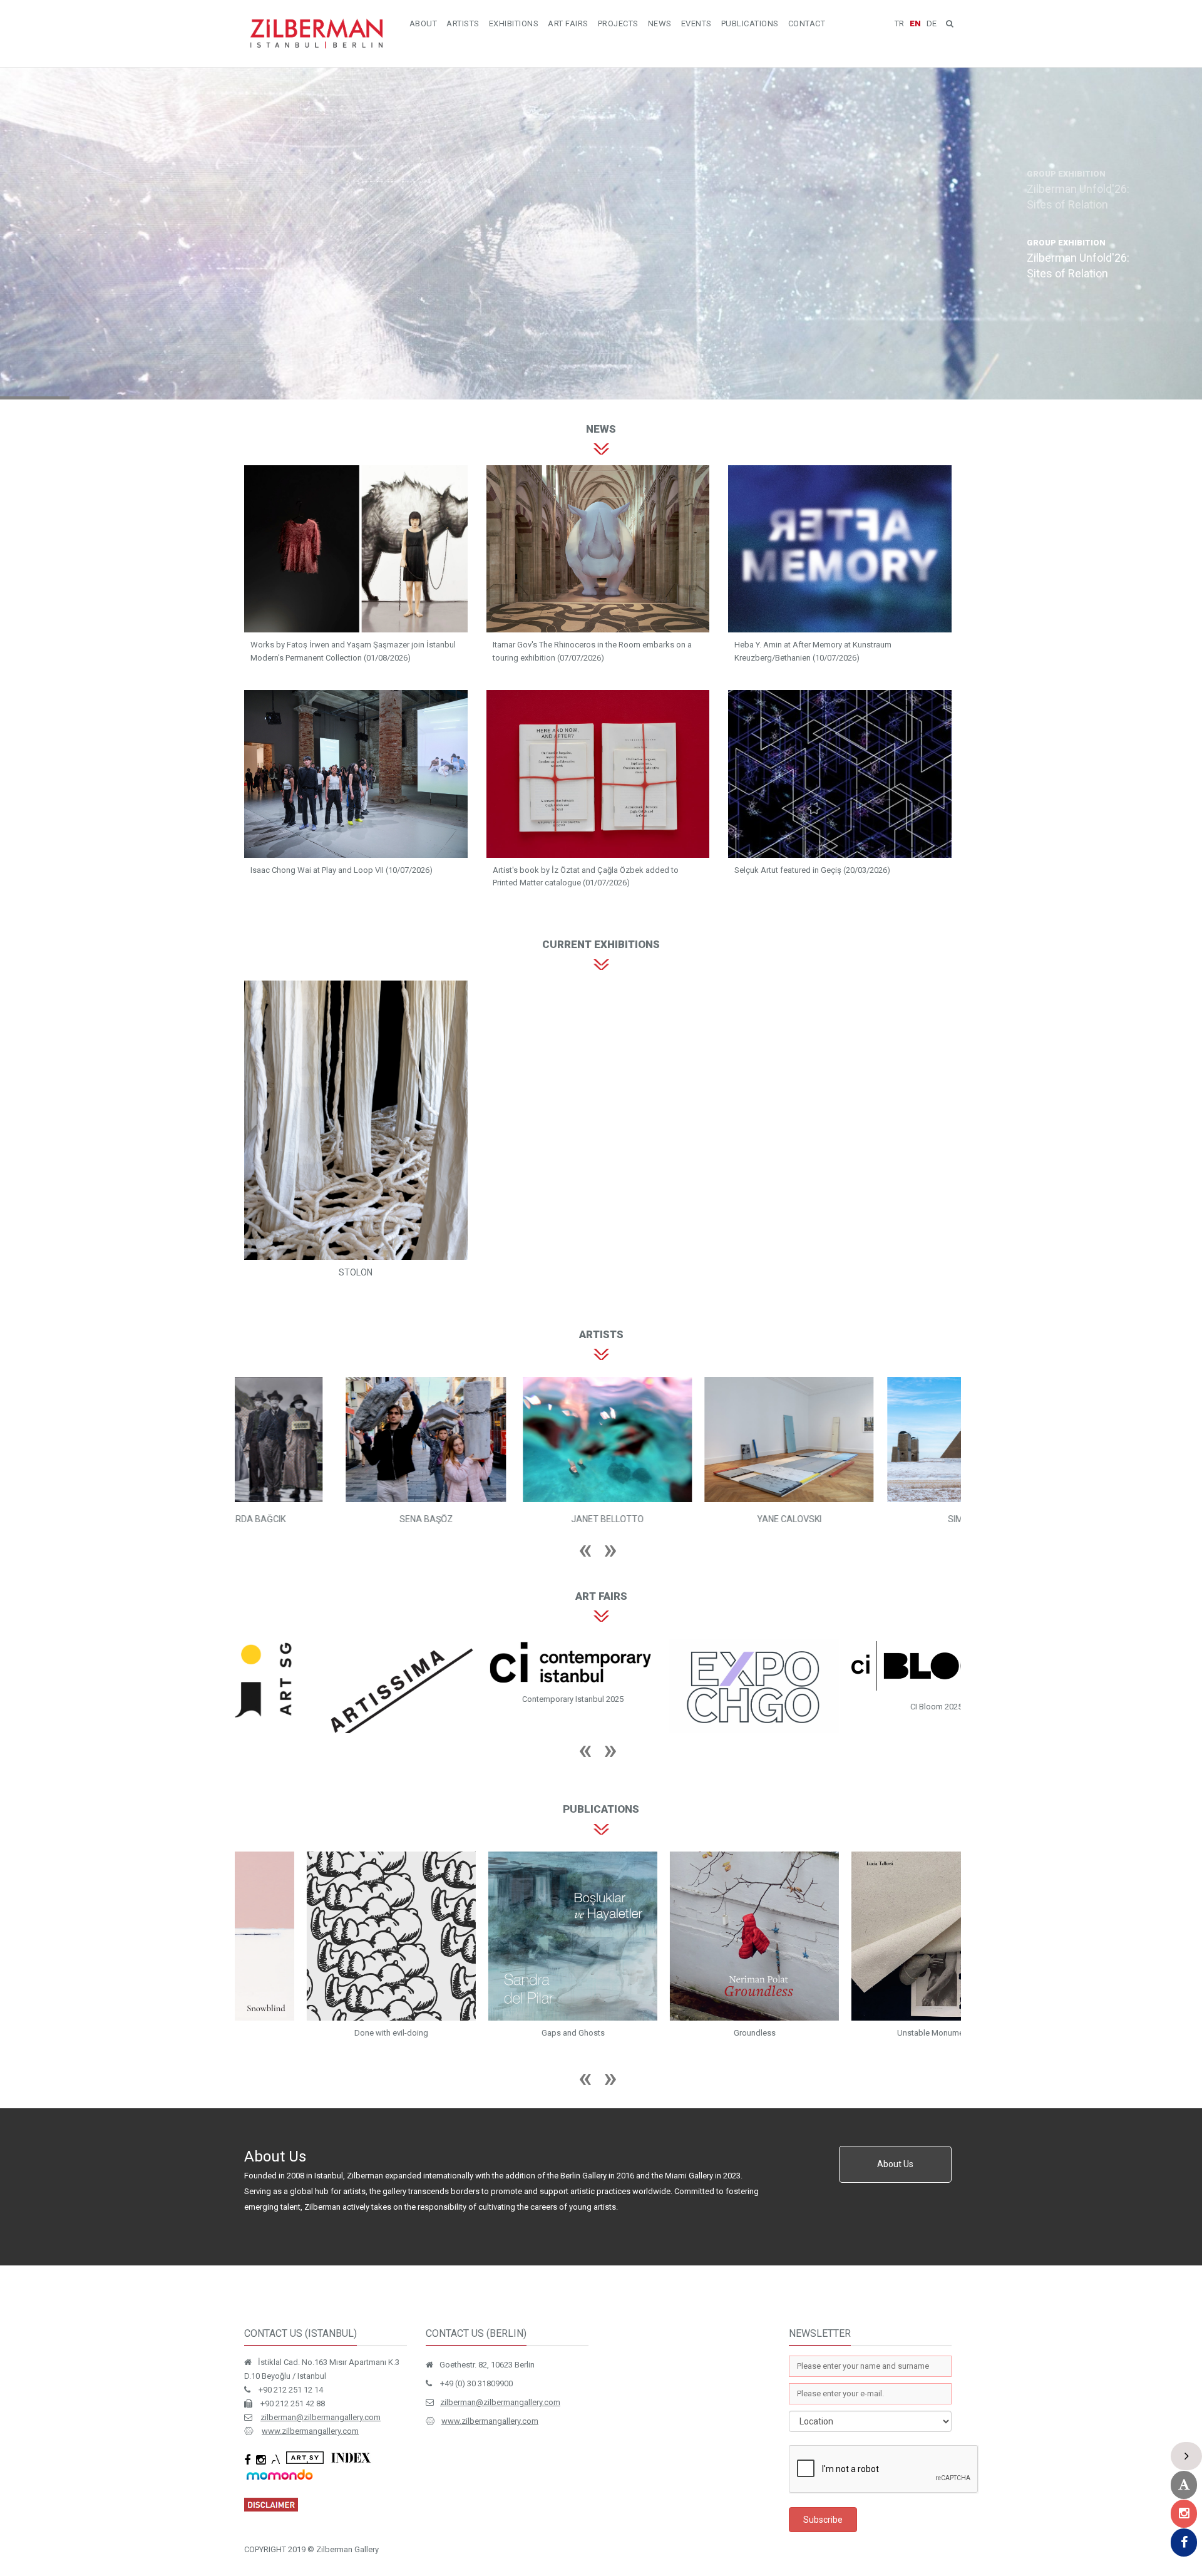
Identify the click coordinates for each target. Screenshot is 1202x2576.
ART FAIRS (568, 23)
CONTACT (807, 23)
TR (899, 23)
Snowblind (326, 2057)
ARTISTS (463, 23)
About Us (895, 2186)
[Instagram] (1184, 2514)
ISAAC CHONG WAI (689, 1519)
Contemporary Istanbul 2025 (689, 1699)
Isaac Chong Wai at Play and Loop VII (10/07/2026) (342, 870)
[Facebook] (1184, 2543)
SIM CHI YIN (507, 1519)
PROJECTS (618, 23)
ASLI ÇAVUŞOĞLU (870, 1519)
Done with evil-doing (507, 2057)
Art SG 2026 (326, 1730)
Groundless (871, 2057)
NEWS (660, 23)
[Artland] (1184, 2485)
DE (932, 23)
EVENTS (696, 23)
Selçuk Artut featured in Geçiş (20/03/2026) (812, 870)
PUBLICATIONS (750, 23)
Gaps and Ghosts (689, 2057)
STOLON (356, 1272)
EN (915, 23)
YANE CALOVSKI (326, 1519)
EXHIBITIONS (514, 23)
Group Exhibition (305, 237)
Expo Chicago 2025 (871, 1749)
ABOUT (424, 23)
